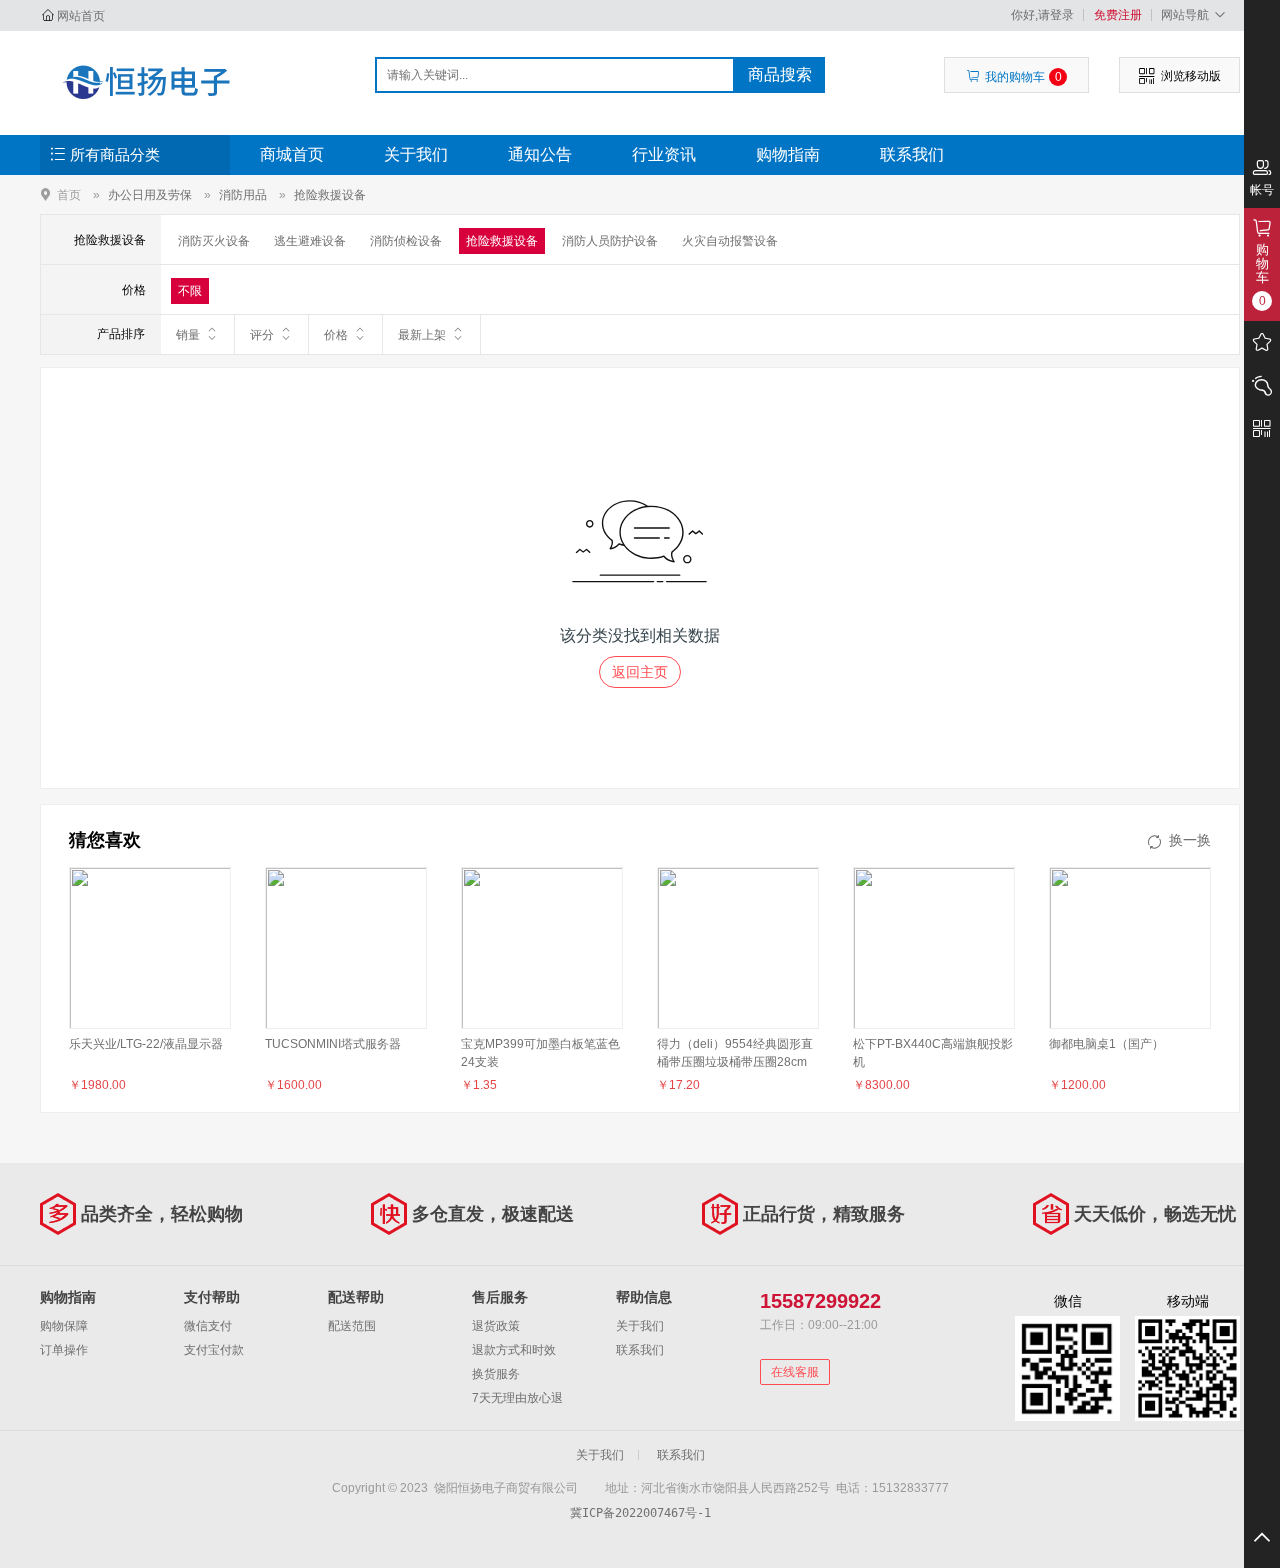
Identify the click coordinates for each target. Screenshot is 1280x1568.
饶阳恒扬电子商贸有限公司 (146, 82)
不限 (190, 291)
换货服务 (496, 1374)
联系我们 (912, 154)
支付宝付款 (214, 1350)
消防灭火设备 (214, 241)
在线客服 (795, 1372)
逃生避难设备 (310, 241)
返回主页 (640, 672)
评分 (262, 335)
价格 (336, 335)
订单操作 (64, 1350)
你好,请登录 (1042, 15)
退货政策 (496, 1326)
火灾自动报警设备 (730, 241)
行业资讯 (664, 154)
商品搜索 (780, 74)
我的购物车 (1023, 77)
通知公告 (540, 154)
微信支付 (208, 1326)
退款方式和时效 (514, 1350)
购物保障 (64, 1326)
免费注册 (1118, 15)
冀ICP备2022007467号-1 (640, 1513)
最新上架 (422, 335)
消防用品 (243, 195)
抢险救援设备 (330, 195)
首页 (69, 194)
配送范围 (352, 1326)
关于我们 (416, 154)
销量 (188, 335)
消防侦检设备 (406, 241)
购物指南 (788, 154)
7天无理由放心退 (517, 1398)
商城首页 (292, 154)
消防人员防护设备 (610, 241)
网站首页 (81, 16)
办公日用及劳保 (150, 195)
